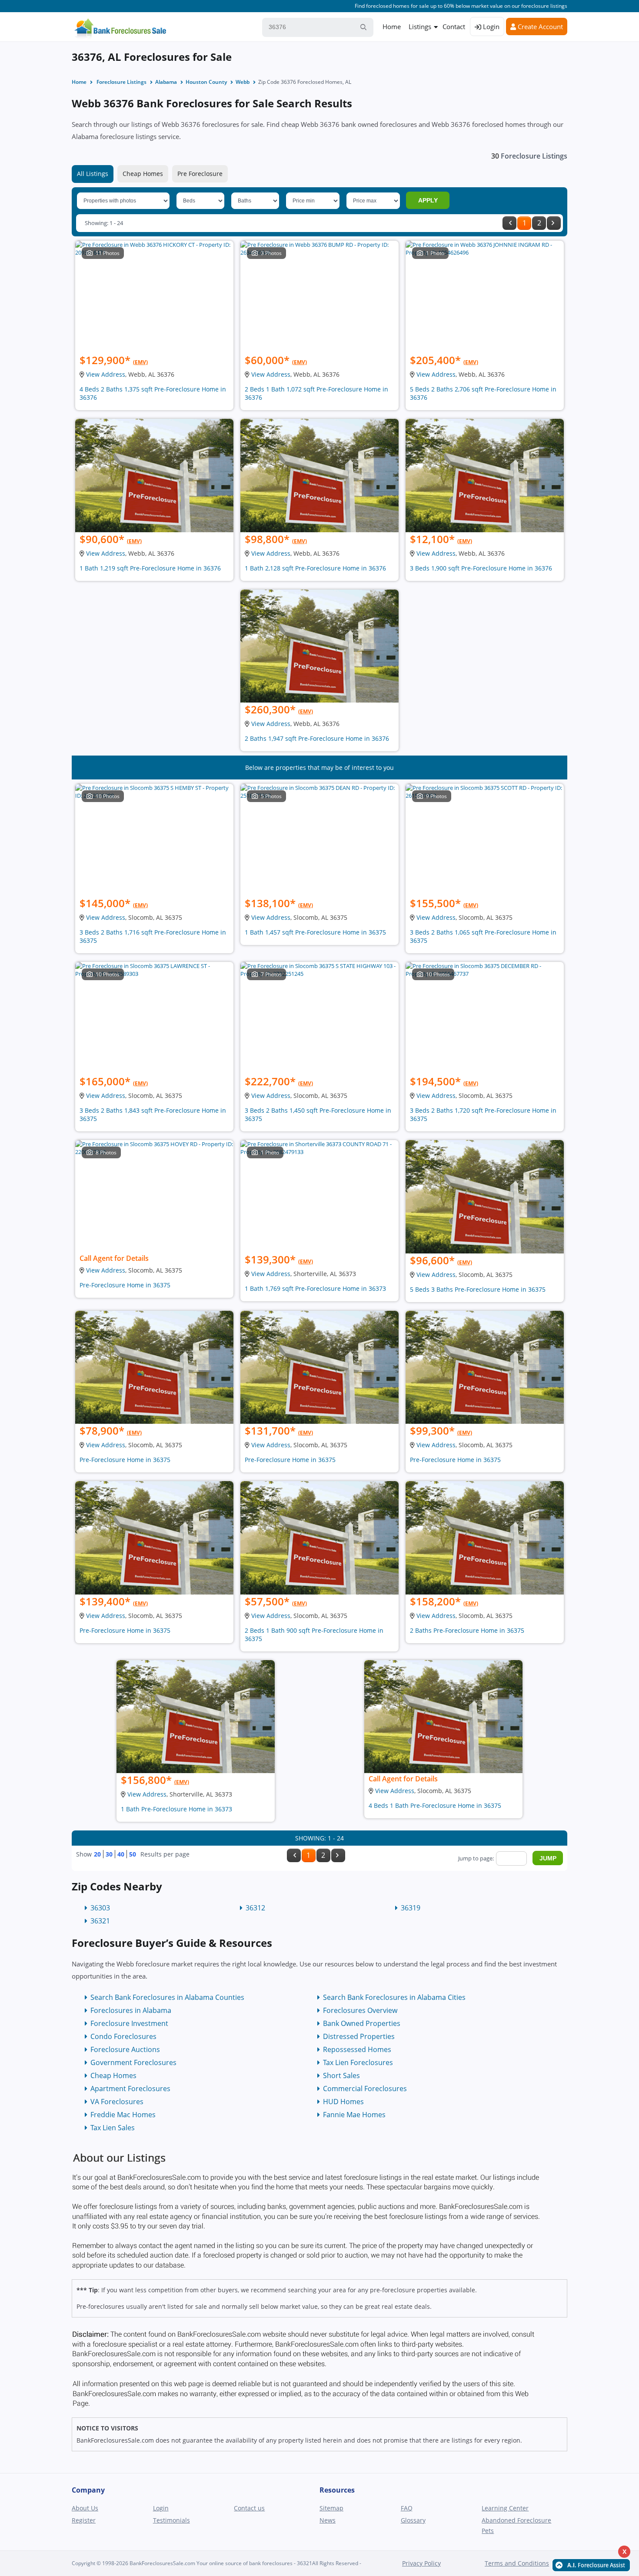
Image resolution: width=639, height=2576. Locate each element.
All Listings (93, 174)
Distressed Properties (359, 2036)
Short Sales (341, 2075)
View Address (106, 374)
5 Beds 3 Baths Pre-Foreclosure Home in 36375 (478, 1289)
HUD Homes (343, 2102)
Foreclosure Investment (129, 2023)
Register (84, 2520)
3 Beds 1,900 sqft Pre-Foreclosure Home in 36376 (481, 568)
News (328, 2520)
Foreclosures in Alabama (131, 2010)
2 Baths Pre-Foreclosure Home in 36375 (467, 1630)
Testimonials (171, 2520)
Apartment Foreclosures (130, 2089)
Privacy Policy (421, 2563)
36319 (411, 1908)
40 (121, 1854)
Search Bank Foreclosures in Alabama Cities (394, 1997)
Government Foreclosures (133, 2062)
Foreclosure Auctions (125, 2049)
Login (490, 27)
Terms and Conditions (517, 2563)
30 (109, 1854)
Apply (428, 200)
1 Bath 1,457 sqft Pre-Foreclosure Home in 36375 (315, 932)
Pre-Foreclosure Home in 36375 (125, 1285)
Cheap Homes (143, 174)
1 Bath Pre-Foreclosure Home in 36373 (176, 1809)
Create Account (539, 27)
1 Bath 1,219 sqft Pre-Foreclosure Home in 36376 (150, 568)
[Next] (554, 223)
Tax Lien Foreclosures (358, 2062)
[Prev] (509, 223)
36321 (100, 1921)
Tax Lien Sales (113, 2128)
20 (97, 1854)
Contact (454, 27)
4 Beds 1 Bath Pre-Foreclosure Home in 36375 (435, 1805)
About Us (85, 2508)
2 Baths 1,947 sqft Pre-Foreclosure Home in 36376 (317, 738)
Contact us (249, 2508)
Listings (420, 27)
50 (133, 1854)
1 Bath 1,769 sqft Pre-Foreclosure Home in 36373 (315, 1288)
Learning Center (505, 2508)
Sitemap (331, 2508)
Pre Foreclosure (200, 174)
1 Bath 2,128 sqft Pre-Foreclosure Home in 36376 (315, 568)
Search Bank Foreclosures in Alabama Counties (167, 1997)
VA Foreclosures (117, 2102)
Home (392, 27)
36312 (255, 1908)
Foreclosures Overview (360, 2010)
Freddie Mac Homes (123, 2115)
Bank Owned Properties (362, 2023)
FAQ (407, 2508)
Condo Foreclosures (123, 2036)
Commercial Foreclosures (365, 2089)
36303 (100, 1908)
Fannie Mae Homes (354, 2115)
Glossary (413, 2520)
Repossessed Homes (357, 2049)
